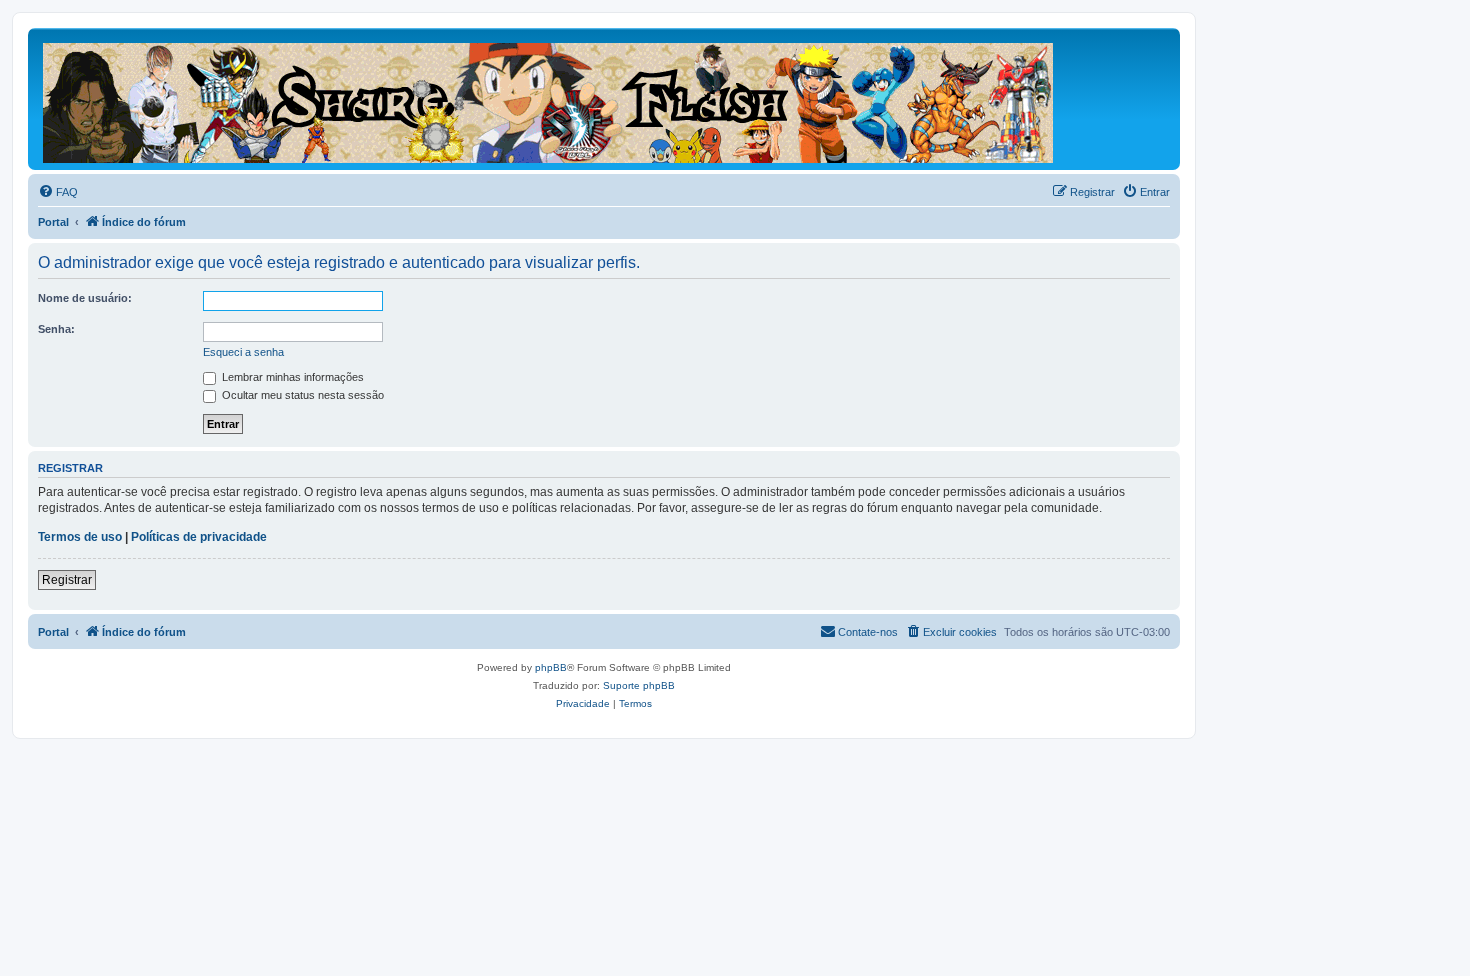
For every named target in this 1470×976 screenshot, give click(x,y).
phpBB (551, 667)
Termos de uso (80, 537)
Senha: (56, 329)
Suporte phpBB (639, 685)
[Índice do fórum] (549, 99)
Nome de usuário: (85, 298)
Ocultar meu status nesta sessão (301, 395)
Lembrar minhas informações (291, 377)
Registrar (67, 580)
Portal (53, 222)
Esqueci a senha (243, 352)
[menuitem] (58, 192)
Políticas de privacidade (199, 537)
